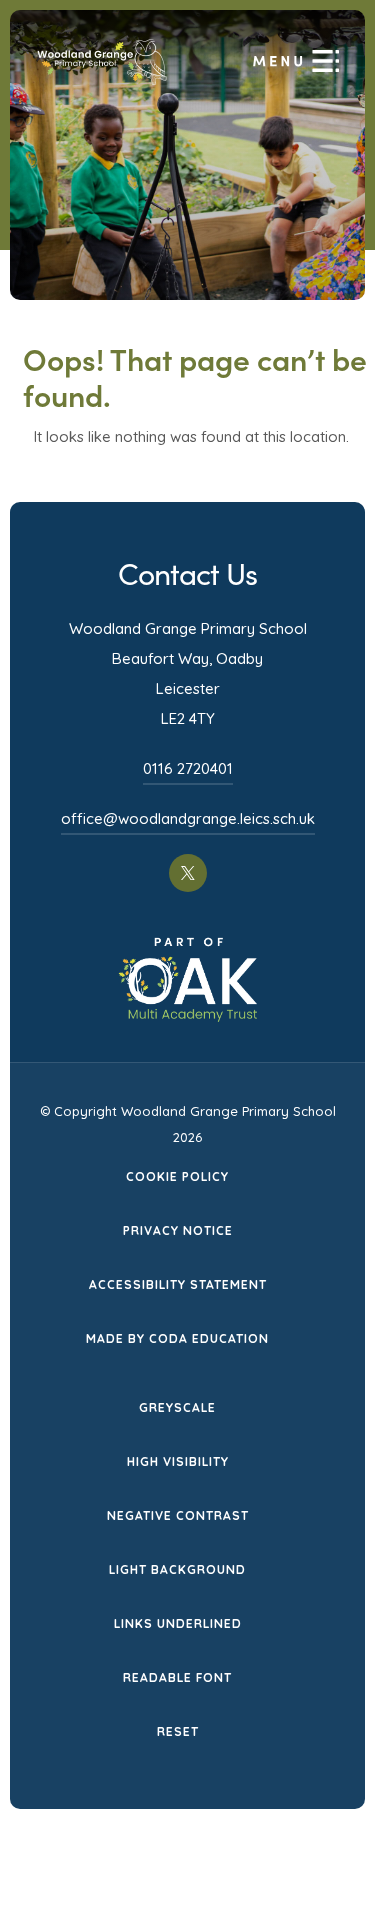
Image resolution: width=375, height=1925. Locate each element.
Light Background (177, 1569)
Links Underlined (178, 1623)
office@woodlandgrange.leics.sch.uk (188, 818)
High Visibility (178, 1461)
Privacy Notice (178, 1230)
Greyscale (177, 1407)
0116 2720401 (188, 768)
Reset (178, 1731)
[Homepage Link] (103, 81)
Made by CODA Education (177, 1340)
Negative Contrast (178, 1515)
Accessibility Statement (178, 1284)
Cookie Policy (177, 1176)
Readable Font (177, 1677)
